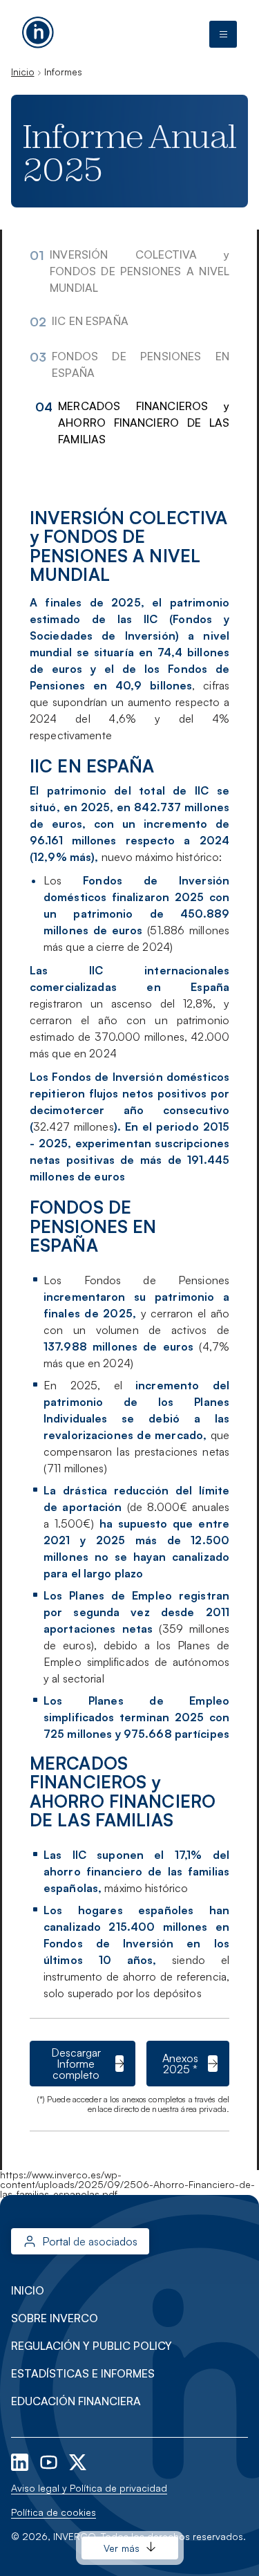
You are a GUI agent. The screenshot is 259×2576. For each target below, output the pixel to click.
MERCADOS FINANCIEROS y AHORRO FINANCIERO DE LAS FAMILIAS (144, 423)
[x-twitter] (78, 2461)
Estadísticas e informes (83, 2373)
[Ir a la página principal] (38, 31)
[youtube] (50, 2461)
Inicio (22, 72)
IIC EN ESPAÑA (90, 321)
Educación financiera (76, 2401)
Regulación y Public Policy (92, 2346)
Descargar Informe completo (76, 2064)
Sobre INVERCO (55, 2318)
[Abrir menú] (223, 35)
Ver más (122, 2548)
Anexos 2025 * (180, 2064)
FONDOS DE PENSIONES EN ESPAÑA (141, 364)
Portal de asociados (90, 2241)
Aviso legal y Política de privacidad (89, 2488)
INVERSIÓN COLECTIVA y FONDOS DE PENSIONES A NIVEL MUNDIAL (140, 271)
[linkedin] (21, 2461)
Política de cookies (54, 2512)
